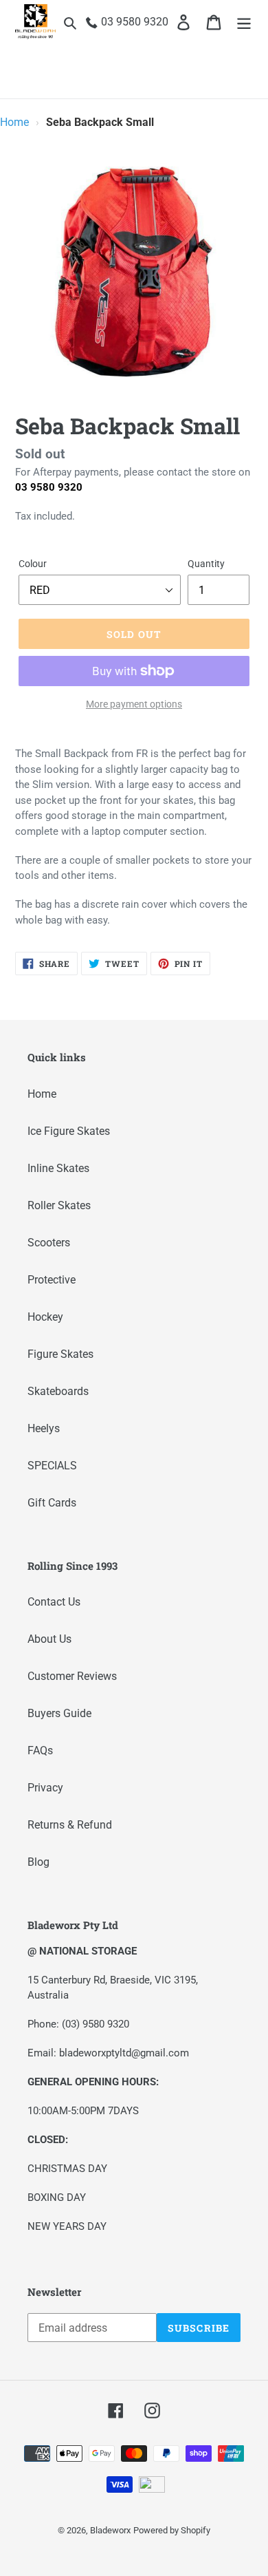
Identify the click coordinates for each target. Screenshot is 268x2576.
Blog (38, 1862)
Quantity (206, 564)
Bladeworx (110, 2530)
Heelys (44, 1428)
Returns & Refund (70, 1825)
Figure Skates (60, 1354)
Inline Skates (58, 1168)
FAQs (40, 1750)
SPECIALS (52, 1466)
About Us (49, 1639)
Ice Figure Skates (69, 1131)
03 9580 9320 (49, 487)
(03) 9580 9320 (96, 2024)
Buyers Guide (59, 1713)
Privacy (45, 1788)
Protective (52, 1280)
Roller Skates (59, 1205)
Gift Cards (52, 1503)
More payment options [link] (134, 704)
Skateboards (58, 1391)
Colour (33, 564)
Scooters (49, 1243)
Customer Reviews (72, 1676)
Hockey (45, 1317)
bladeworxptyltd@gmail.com (124, 2053)
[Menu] (244, 22)
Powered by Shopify (172, 2530)
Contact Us (54, 1602)
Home (14, 122)
